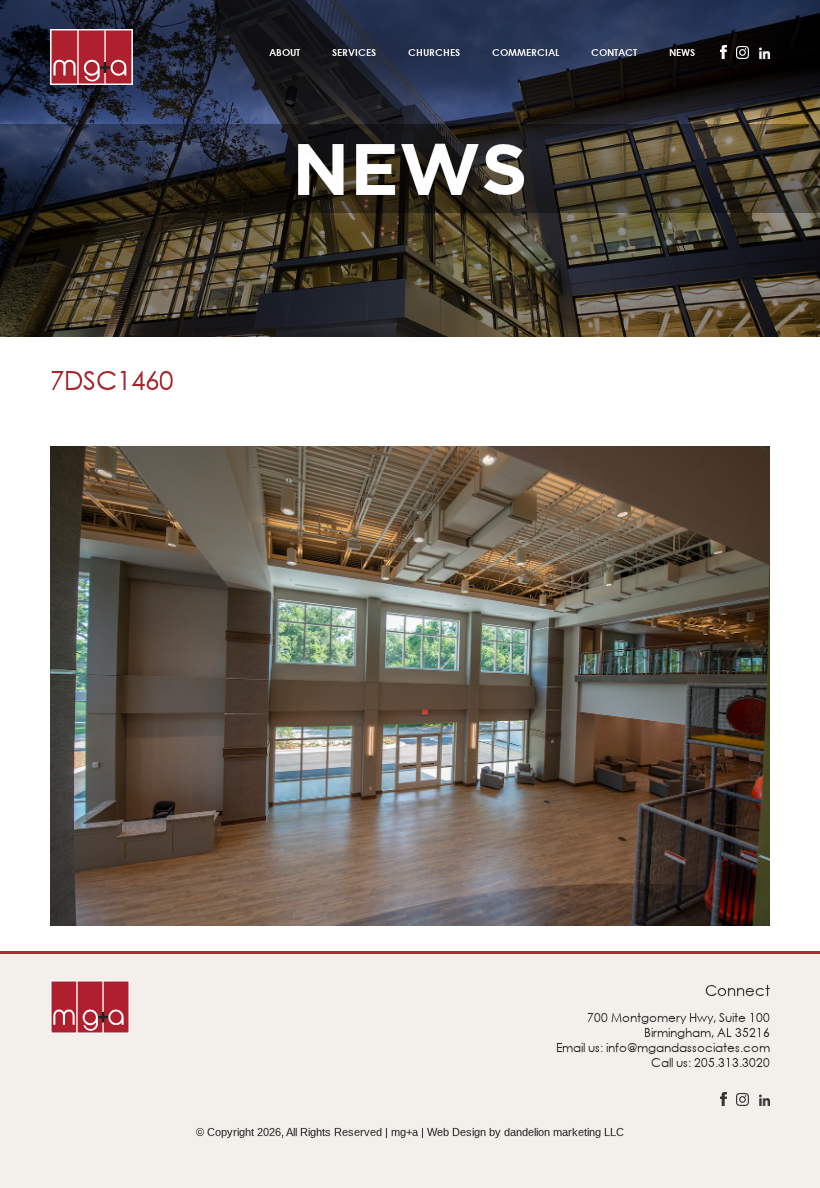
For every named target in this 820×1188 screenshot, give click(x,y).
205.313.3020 (732, 1062)
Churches (434, 52)
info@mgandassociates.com (688, 1047)
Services (354, 52)
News (682, 52)
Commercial (525, 52)
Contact (614, 52)
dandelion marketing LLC (564, 1132)
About (284, 52)
